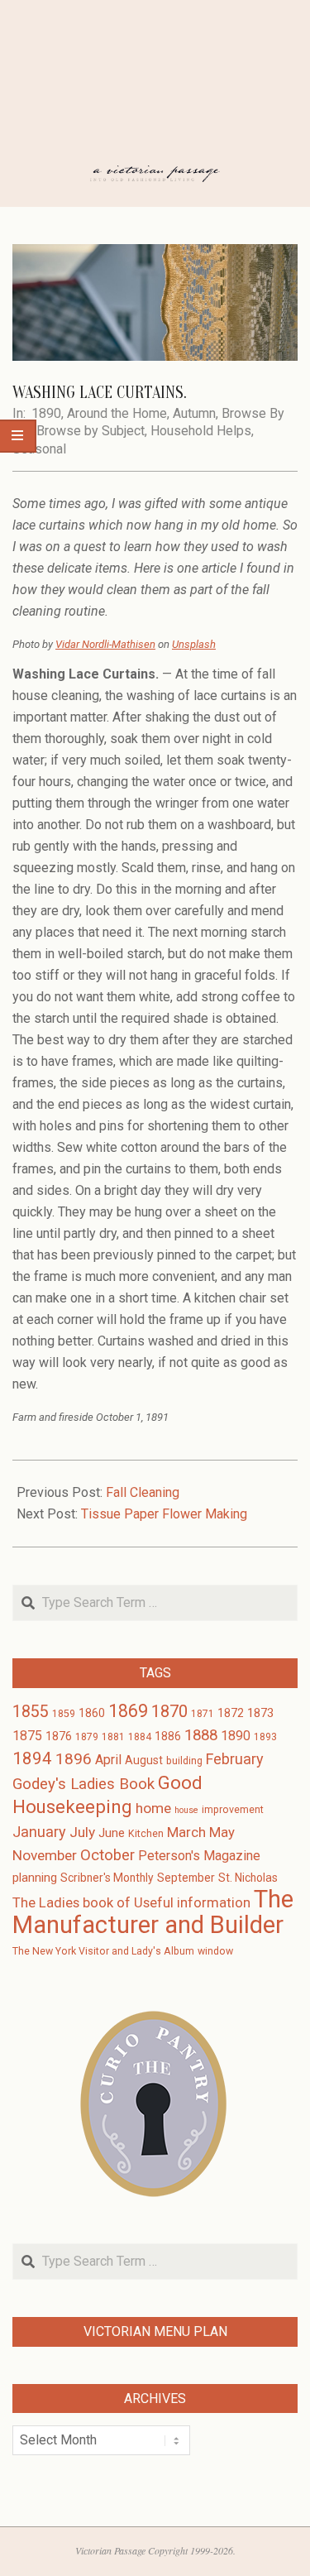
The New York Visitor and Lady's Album (103, 1951)
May (222, 1832)
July (82, 1832)
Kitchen (146, 1834)
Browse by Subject (91, 431)
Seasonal (39, 449)
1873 (260, 1713)
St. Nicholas (248, 1878)
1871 (203, 1714)
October (107, 1855)
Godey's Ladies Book (83, 1784)
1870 (169, 1711)
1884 (140, 1737)
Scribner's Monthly (107, 1878)
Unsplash (194, 644)
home (153, 1808)
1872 (231, 1713)
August (144, 1760)
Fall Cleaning (143, 1492)
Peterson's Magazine (199, 1856)
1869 (128, 1711)
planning (35, 1878)
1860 (92, 1713)
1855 (31, 1712)
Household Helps (201, 431)
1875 (27, 1736)
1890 (46, 413)
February (235, 1759)
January (39, 1832)
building (184, 1761)
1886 (168, 1736)
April (108, 1760)
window (215, 1951)
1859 (64, 1714)
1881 (113, 1737)
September (186, 1878)
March (186, 1832)
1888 (201, 1735)
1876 (59, 1736)
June (112, 1833)
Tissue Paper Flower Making (164, 1514)
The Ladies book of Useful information (131, 1903)
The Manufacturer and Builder (153, 1912)
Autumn (194, 413)
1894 (32, 1758)
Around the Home (117, 413)
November (45, 1855)
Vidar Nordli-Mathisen (105, 644)
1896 (74, 1759)
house (186, 1810)
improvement (233, 1810)
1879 (87, 1737)
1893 (265, 1737)
